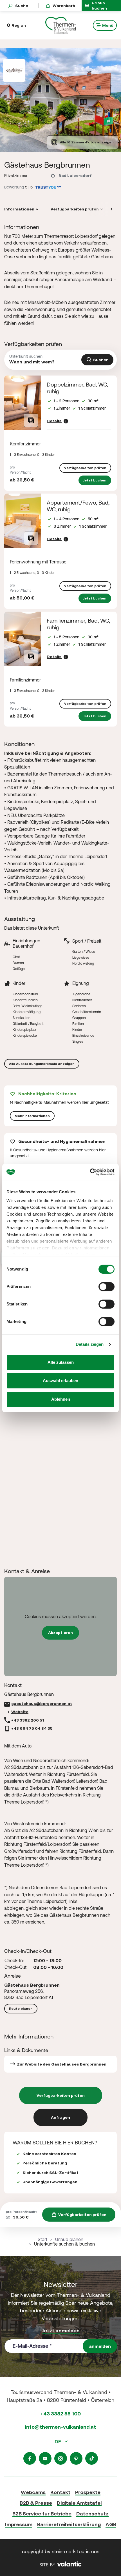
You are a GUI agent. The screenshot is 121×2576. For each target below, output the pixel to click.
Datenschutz (92, 2514)
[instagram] (61, 2458)
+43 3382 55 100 (61, 2414)
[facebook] (30, 2458)
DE (58, 2441)
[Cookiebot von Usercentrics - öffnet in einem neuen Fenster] (90, 1172)
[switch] (107, 1287)
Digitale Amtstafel (79, 2503)
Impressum (19, 2524)
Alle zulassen (61, 1362)
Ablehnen (61, 1399)
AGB (111, 2524)
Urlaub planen (69, 2239)
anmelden (100, 2346)
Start (42, 2239)
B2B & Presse (36, 2503)
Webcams (33, 2492)
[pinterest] (76, 2458)
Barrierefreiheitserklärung (69, 2524)
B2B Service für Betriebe (42, 2514)
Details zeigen (90, 1344)
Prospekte (88, 2492)
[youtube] (45, 2458)
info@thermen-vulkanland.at (60, 2427)
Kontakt (60, 2492)
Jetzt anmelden (61, 2330)
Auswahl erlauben (60, 1381)
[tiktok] (92, 2458)
